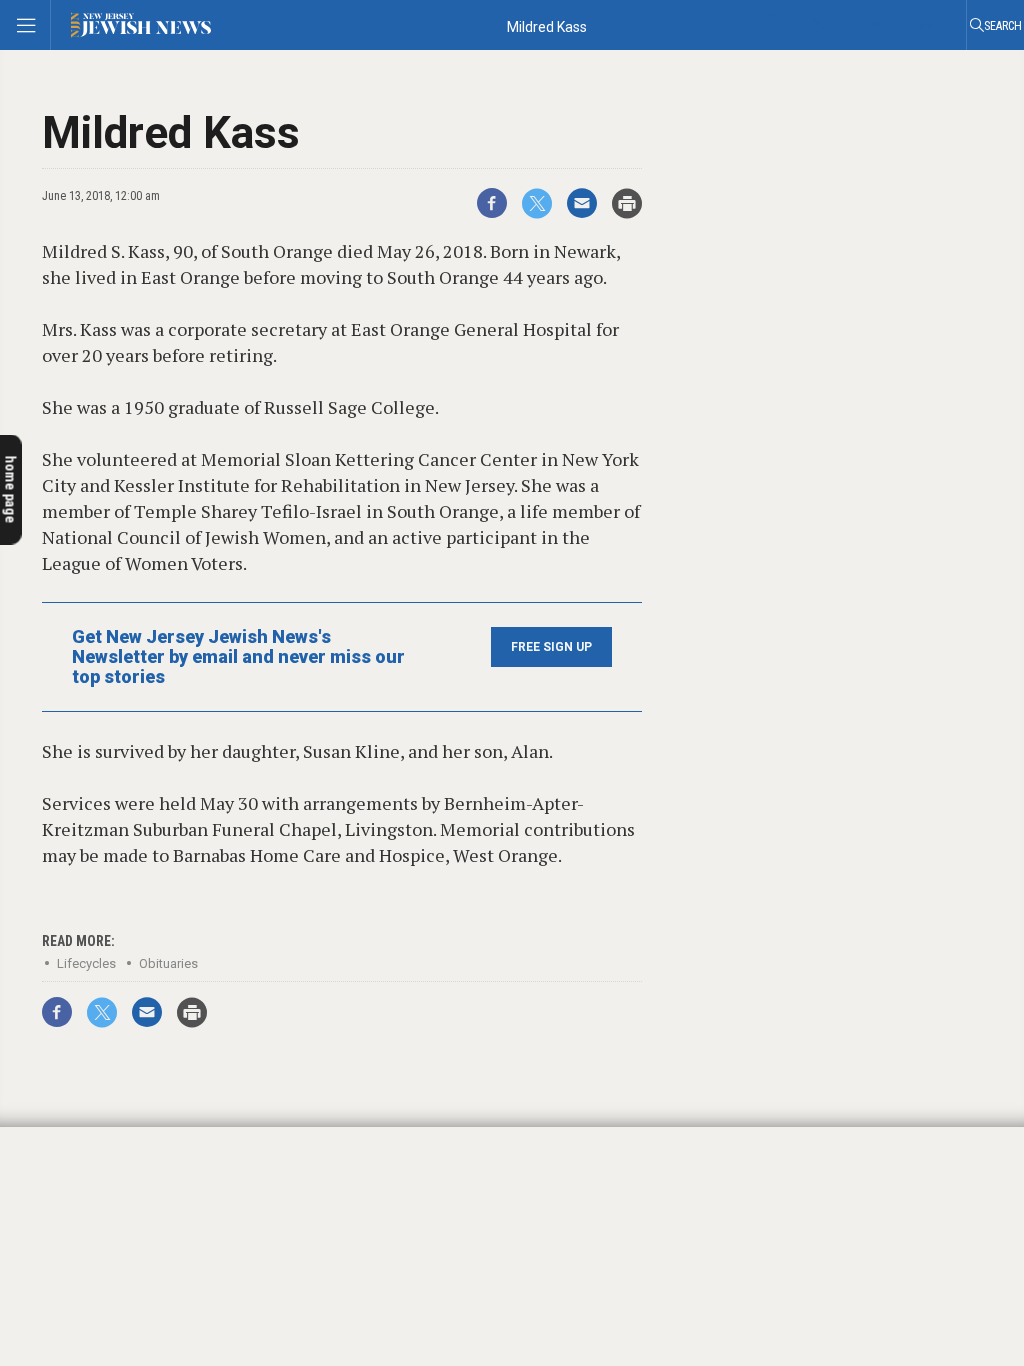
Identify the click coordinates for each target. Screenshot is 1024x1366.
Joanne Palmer (71, 1133)
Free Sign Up (551, 647)
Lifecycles (86, 963)
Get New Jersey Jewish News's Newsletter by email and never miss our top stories (238, 657)
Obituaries (168, 963)
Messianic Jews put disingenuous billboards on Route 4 (118, 1165)
